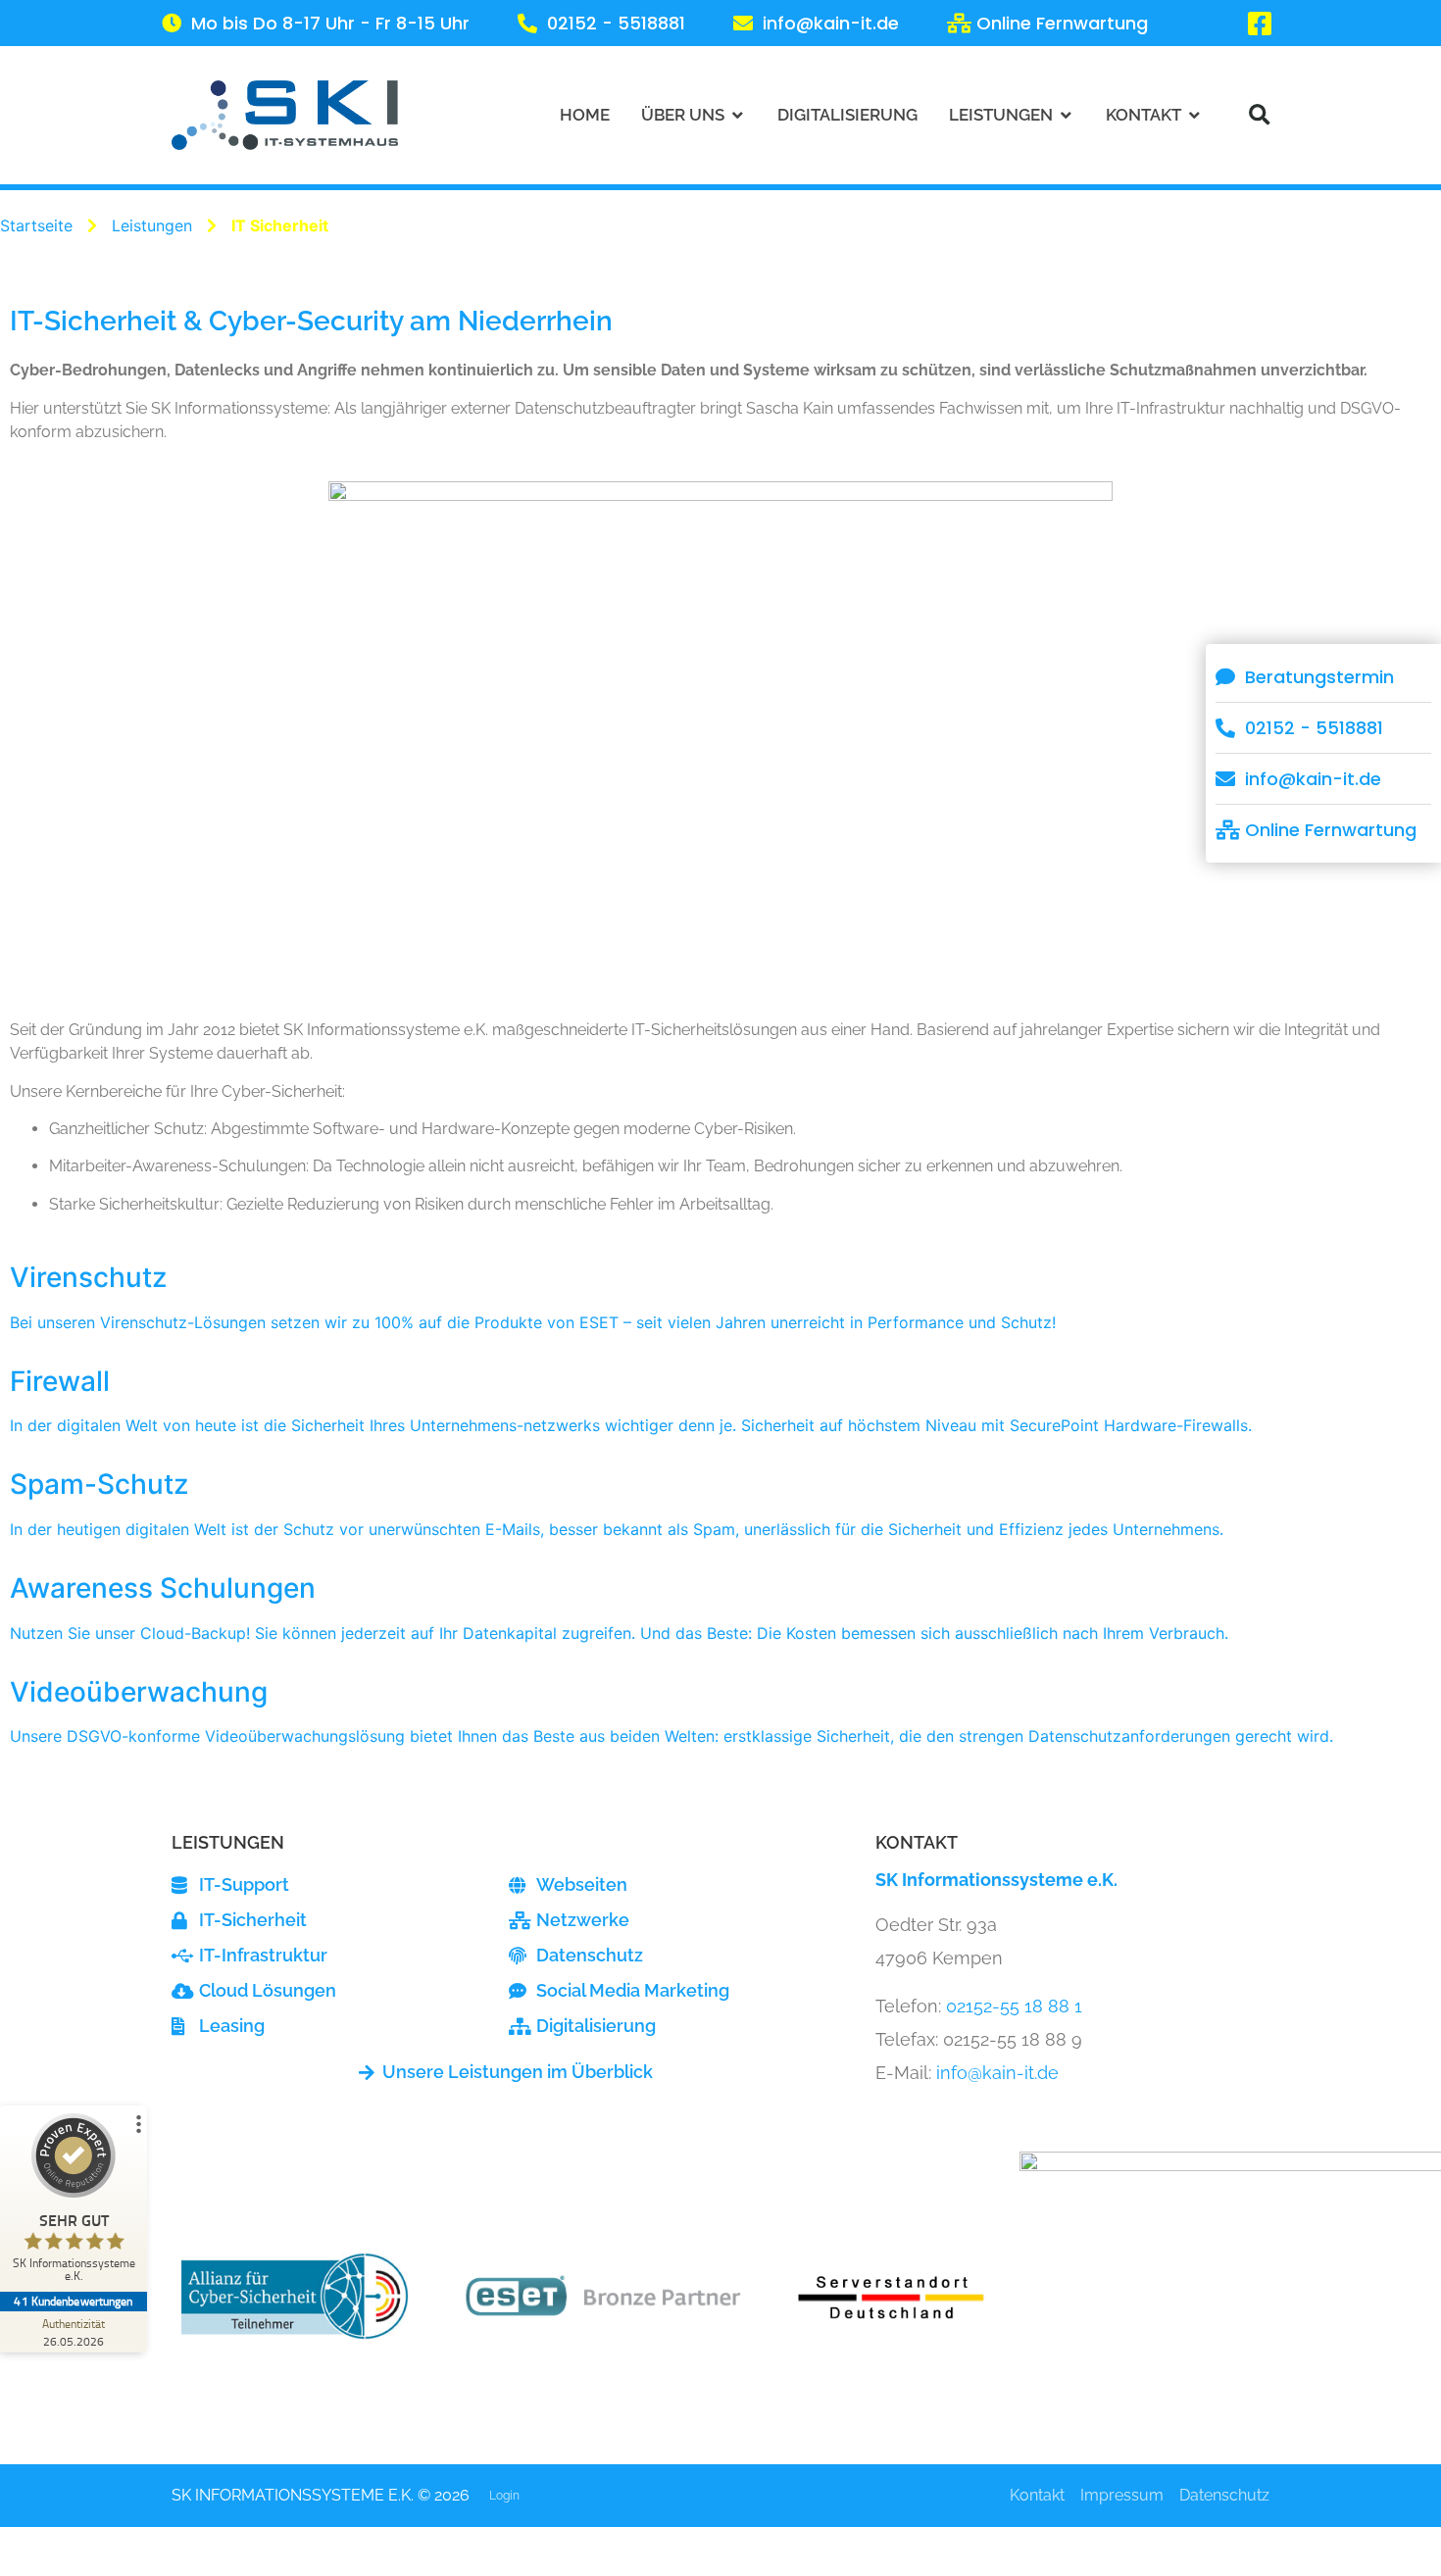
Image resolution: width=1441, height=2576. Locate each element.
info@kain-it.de (997, 2073)
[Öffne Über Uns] (738, 115)
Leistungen (152, 225)
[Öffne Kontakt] (1194, 115)
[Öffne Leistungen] (1066, 115)
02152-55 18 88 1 (1014, 2006)
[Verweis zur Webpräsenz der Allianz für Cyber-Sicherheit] (296, 2297)
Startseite (36, 225)
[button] (1259, 115)
